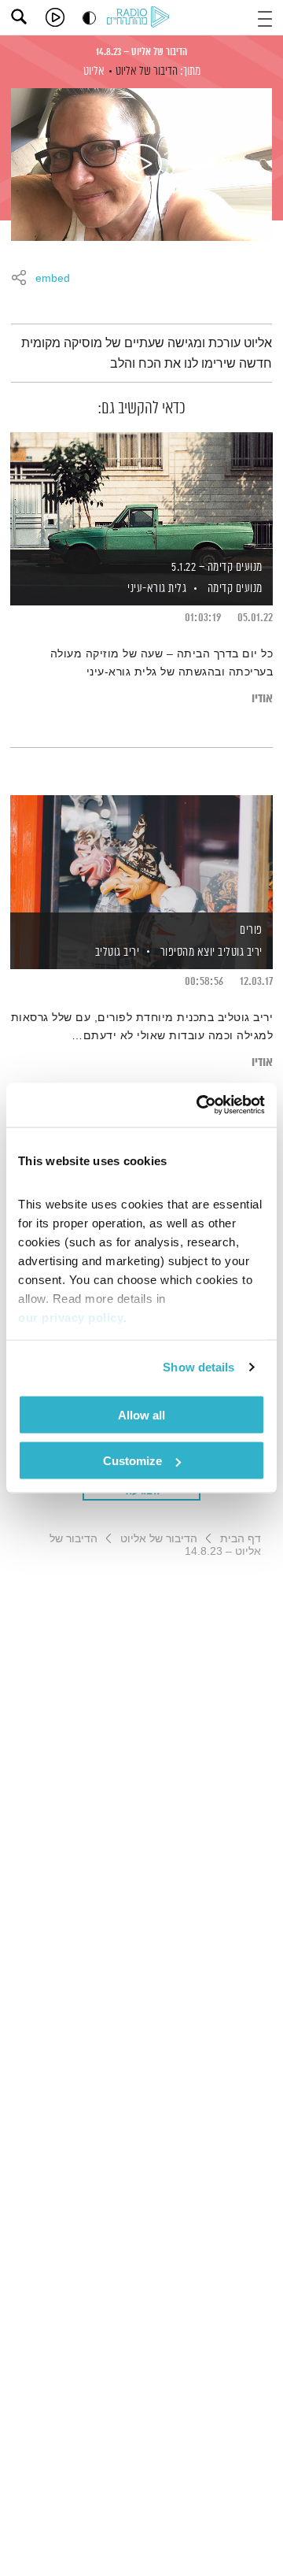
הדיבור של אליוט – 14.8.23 (141, 52)
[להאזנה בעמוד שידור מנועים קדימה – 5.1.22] (141, 492)
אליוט (94, 71)
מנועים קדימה (235, 588)
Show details (198, 1367)
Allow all (141, 1414)
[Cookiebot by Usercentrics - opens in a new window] (200, 1105)
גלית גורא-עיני (156, 588)
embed (53, 279)
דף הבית (241, 1538)
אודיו (262, 699)
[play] (55, 17)
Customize (132, 1461)
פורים (251, 930)
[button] (265, 17)
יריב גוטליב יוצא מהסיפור (211, 952)
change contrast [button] (89, 18)
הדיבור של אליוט (147, 71)
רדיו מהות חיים (141, 18)
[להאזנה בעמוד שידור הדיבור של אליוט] (141, 165)
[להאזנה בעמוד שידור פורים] (141, 855)
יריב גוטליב (116, 952)
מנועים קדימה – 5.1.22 (217, 567)
